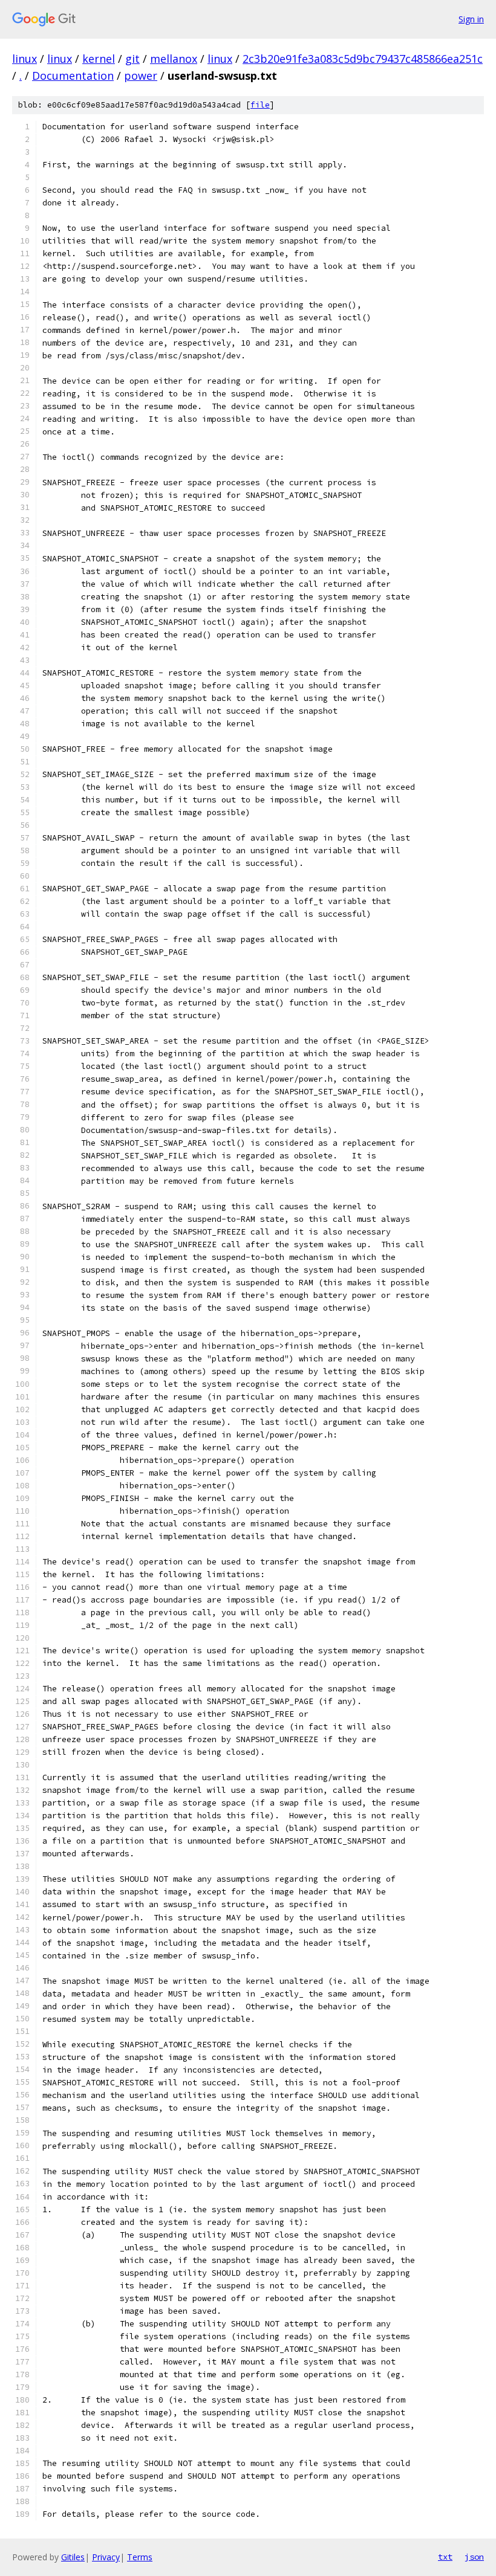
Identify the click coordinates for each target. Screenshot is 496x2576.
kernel (99, 59)
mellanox (174, 59)
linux (24, 59)
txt (445, 2557)
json (474, 2557)
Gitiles (73, 2557)
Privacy (106, 2557)
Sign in (471, 19)
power (141, 76)
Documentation (73, 76)
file (260, 105)
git (132, 59)
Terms (140, 2557)
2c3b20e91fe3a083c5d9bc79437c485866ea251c (363, 59)
